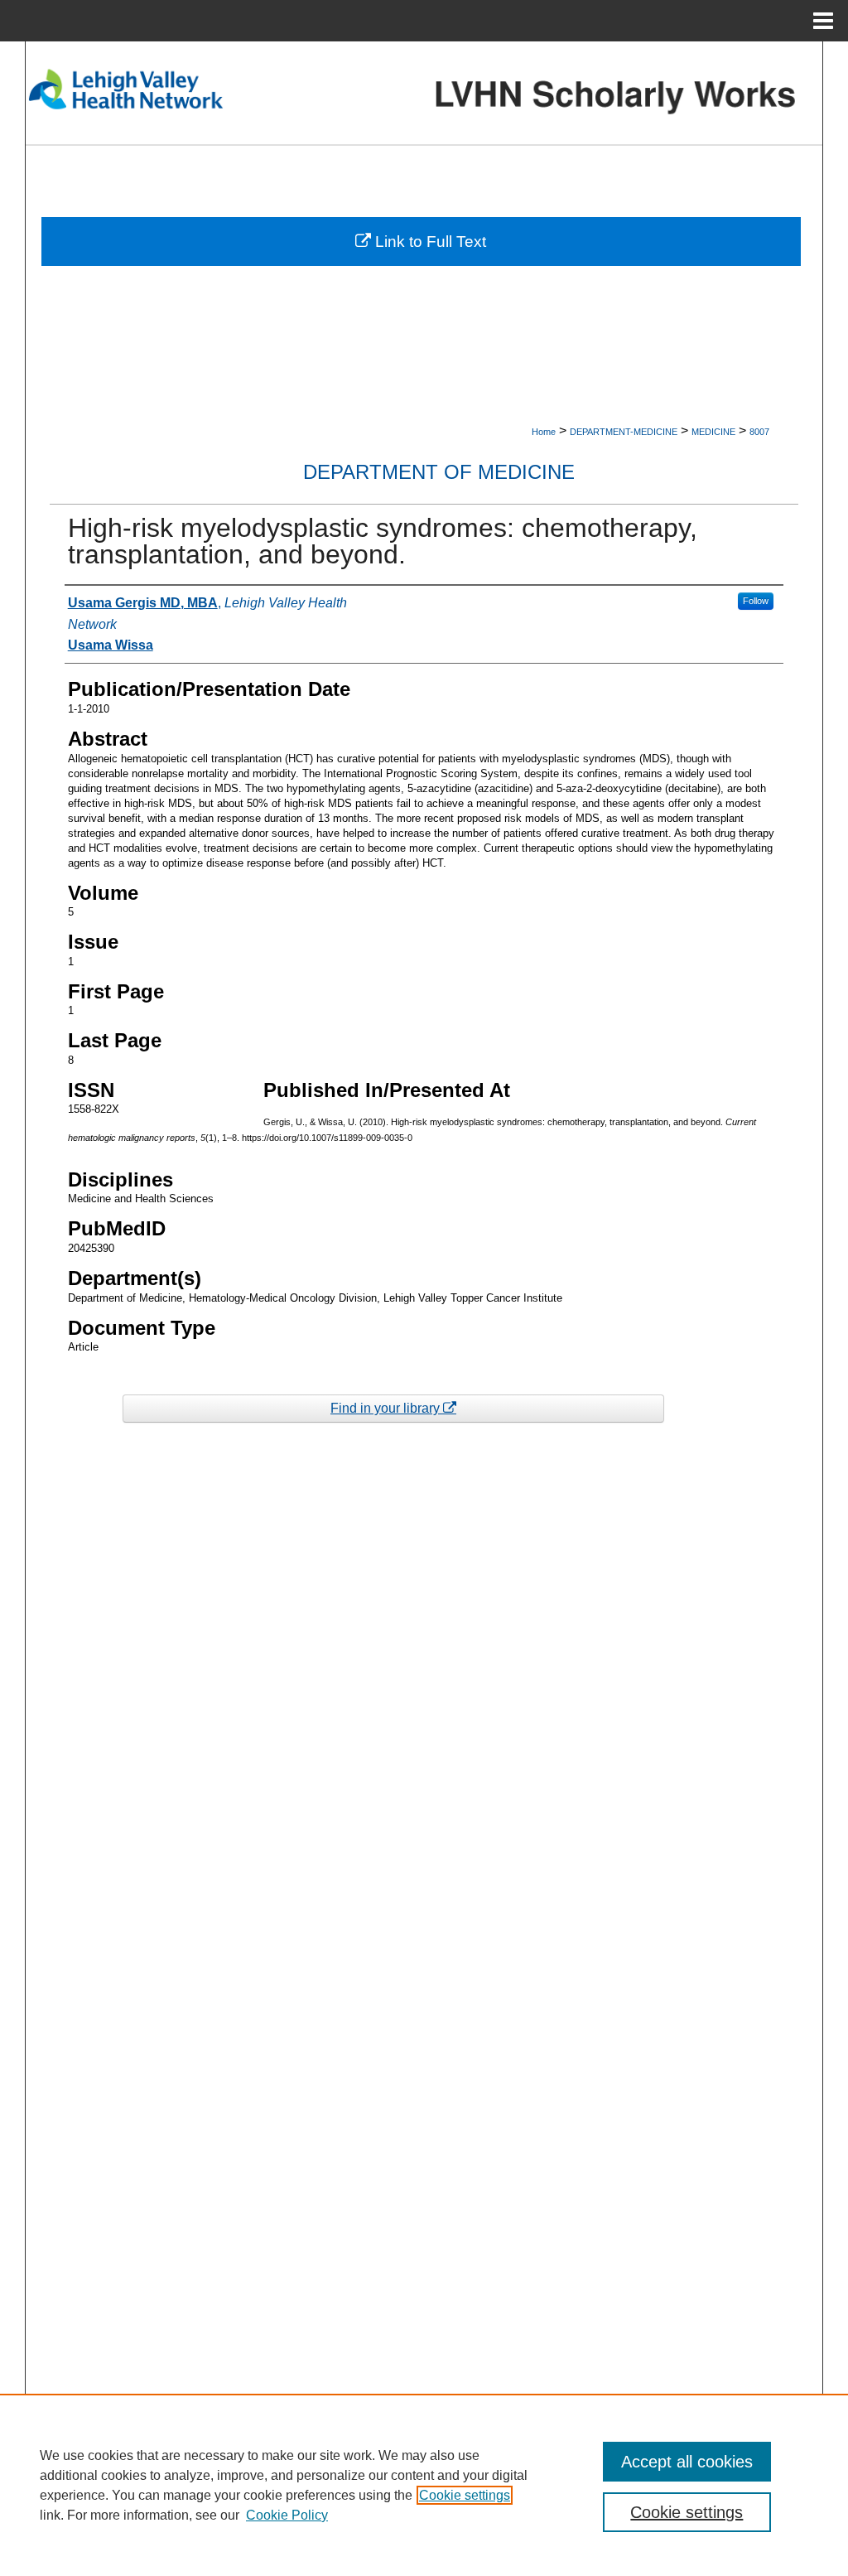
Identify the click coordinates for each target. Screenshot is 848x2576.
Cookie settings (465, 2495)
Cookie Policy (287, 2515)
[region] (424, 2485)
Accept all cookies (687, 2462)
